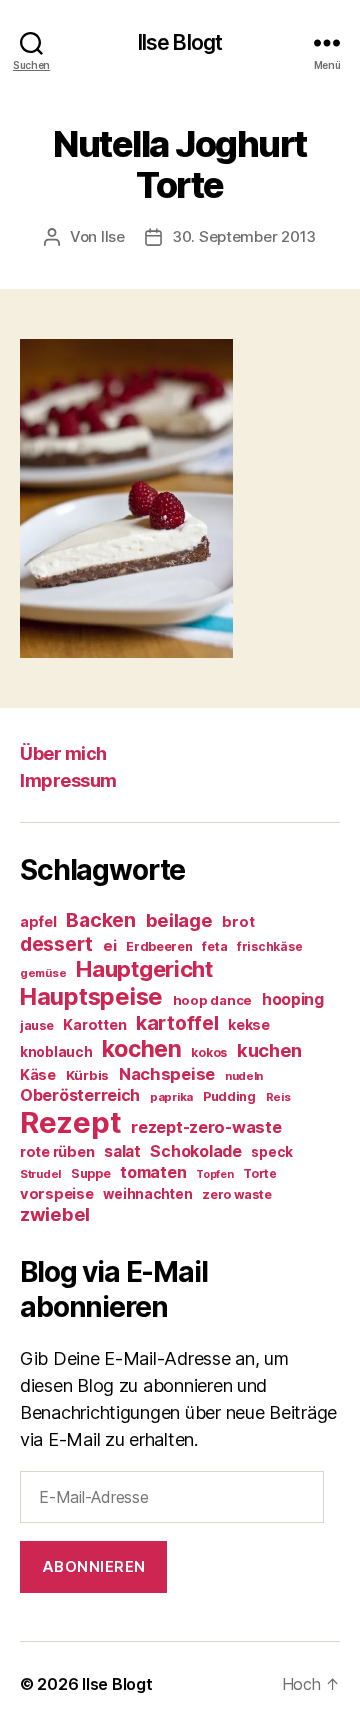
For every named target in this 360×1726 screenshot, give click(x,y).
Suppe (91, 1173)
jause (37, 1025)
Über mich (63, 753)
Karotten (94, 1024)
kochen (141, 1049)
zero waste (236, 1194)
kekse (249, 1025)
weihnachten (147, 1194)
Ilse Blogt (180, 42)
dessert (56, 944)
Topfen (214, 1174)
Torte (260, 1173)
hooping (293, 999)
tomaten (153, 1172)
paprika (171, 1097)
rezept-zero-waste (206, 1127)
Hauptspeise (91, 996)
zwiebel (55, 1214)
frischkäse (269, 946)
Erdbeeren (159, 946)
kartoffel (177, 1023)
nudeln (244, 1076)
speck (272, 1152)
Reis (278, 1097)
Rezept (70, 1122)
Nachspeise (167, 1074)
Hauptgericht (144, 969)
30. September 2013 (244, 236)
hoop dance (212, 1000)
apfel (38, 921)
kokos (209, 1052)
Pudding (229, 1096)
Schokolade (195, 1151)
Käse (38, 1074)
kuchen (269, 1050)
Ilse (113, 236)
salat (122, 1151)
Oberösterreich (80, 1095)
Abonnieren (94, 1566)
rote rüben (57, 1151)
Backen (100, 920)
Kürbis (87, 1075)
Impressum (68, 780)
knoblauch (56, 1052)
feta (214, 946)
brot (238, 922)
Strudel (40, 1174)
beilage (179, 920)
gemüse (43, 973)
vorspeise (57, 1194)
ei (109, 945)
